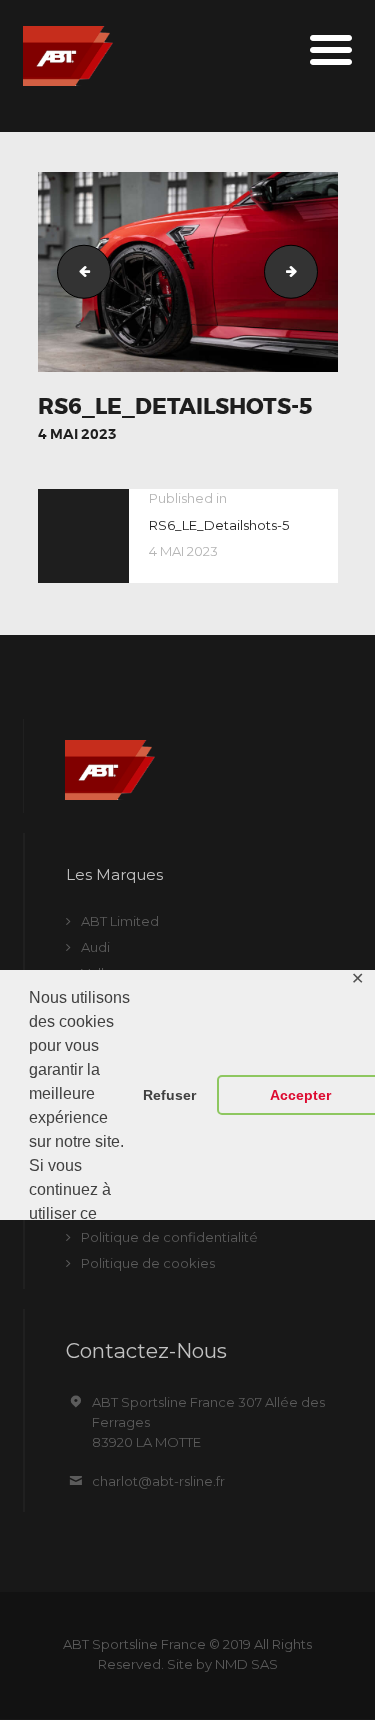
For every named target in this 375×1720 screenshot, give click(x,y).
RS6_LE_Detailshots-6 (311, 271)
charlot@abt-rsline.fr (158, 1481)
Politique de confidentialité (169, 1237)
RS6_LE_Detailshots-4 (78, 271)
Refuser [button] (169, 1095)
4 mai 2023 (77, 434)
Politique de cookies (148, 1263)
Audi (95, 947)
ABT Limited (120, 921)
